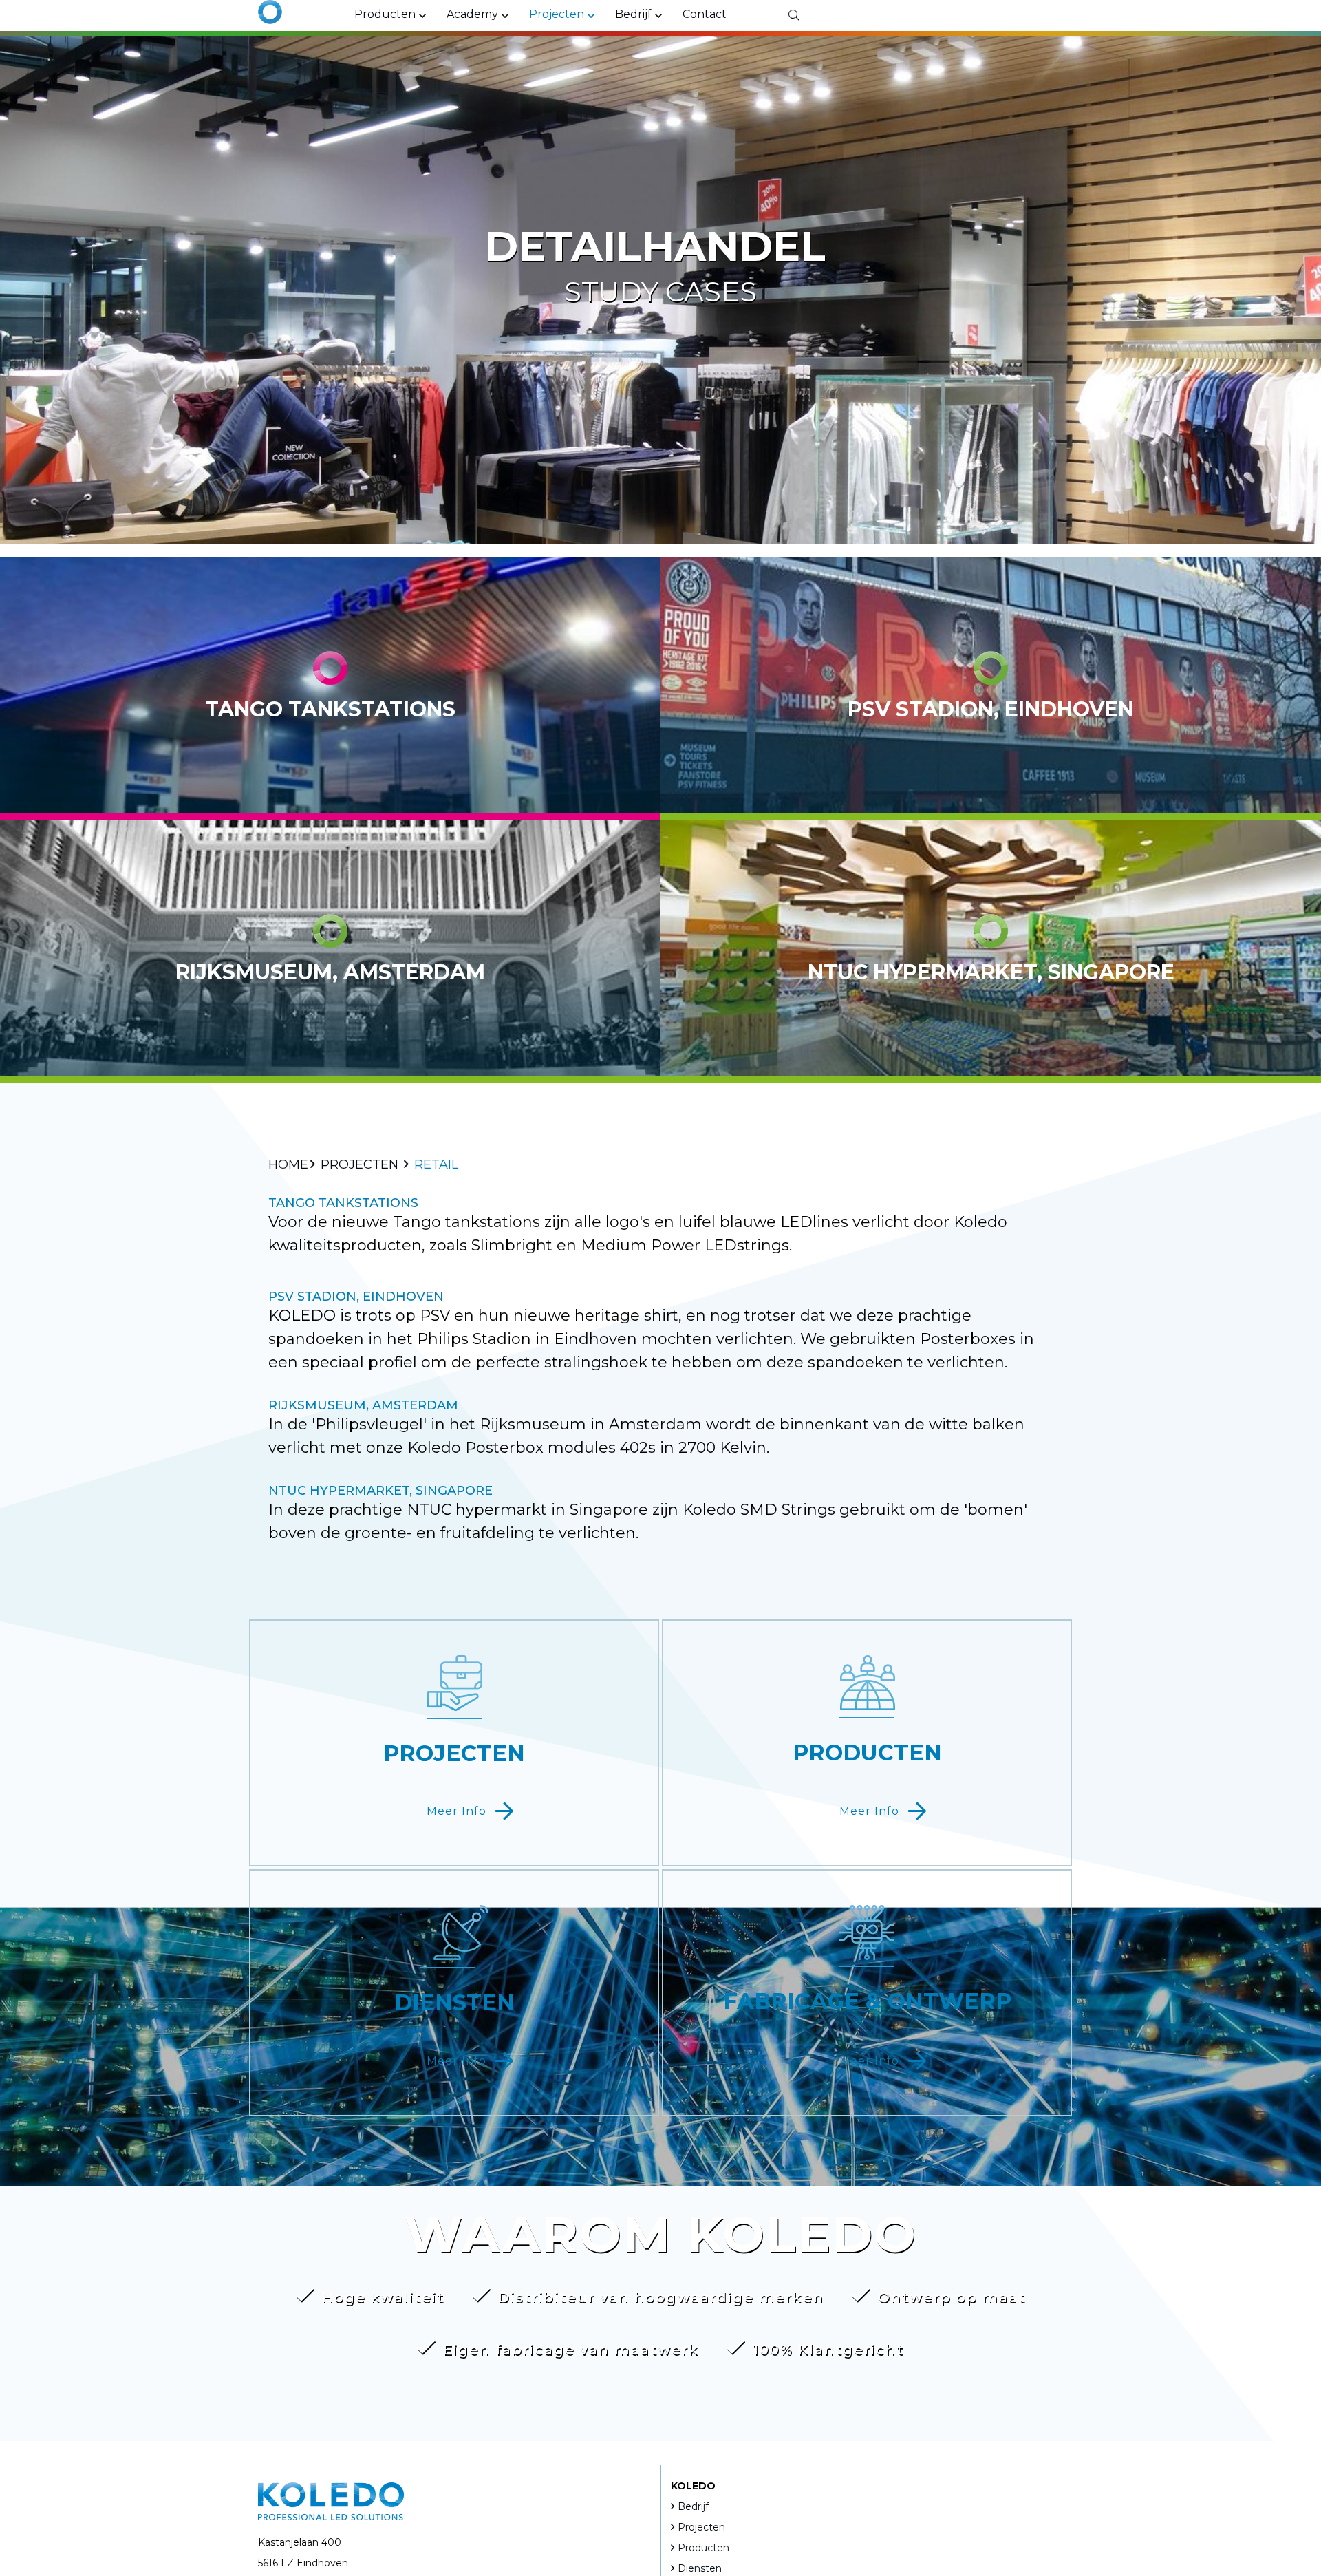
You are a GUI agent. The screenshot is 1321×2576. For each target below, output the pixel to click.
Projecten (701, 2527)
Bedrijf (693, 2506)
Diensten (700, 2568)
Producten (704, 2548)
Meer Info (457, 1811)
